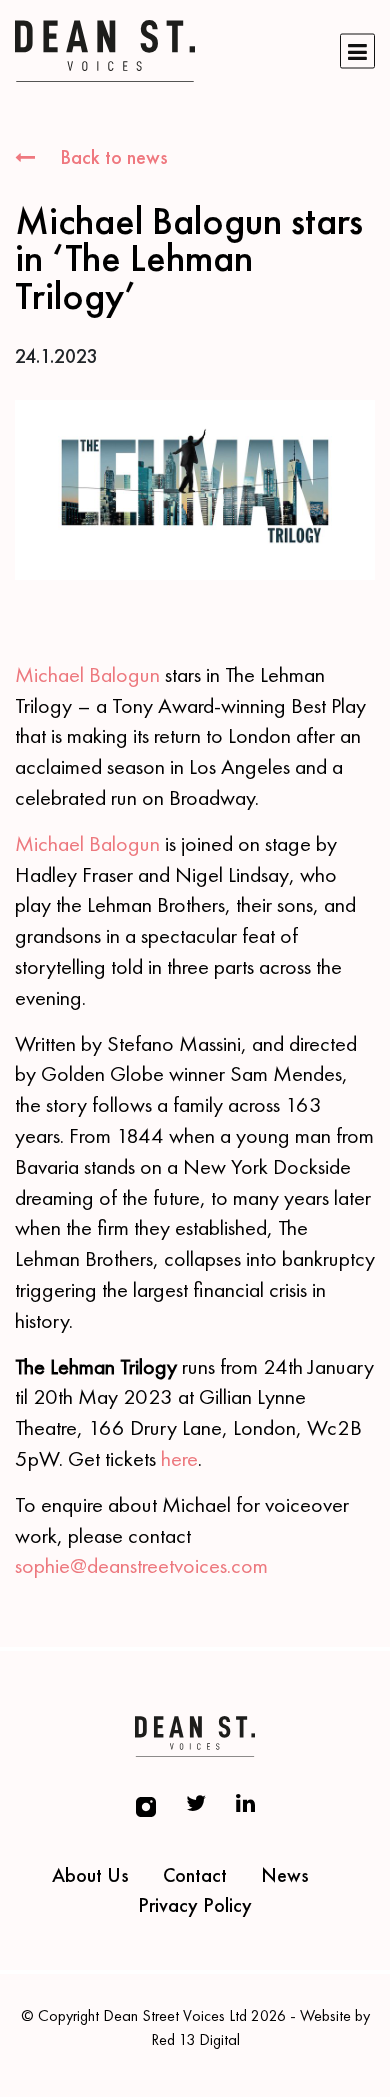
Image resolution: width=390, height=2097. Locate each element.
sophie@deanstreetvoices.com (141, 1565)
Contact (195, 1875)
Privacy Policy (195, 1905)
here (179, 1458)
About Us (90, 1875)
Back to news (111, 157)
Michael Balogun (87, 674)
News (285, 1875)
